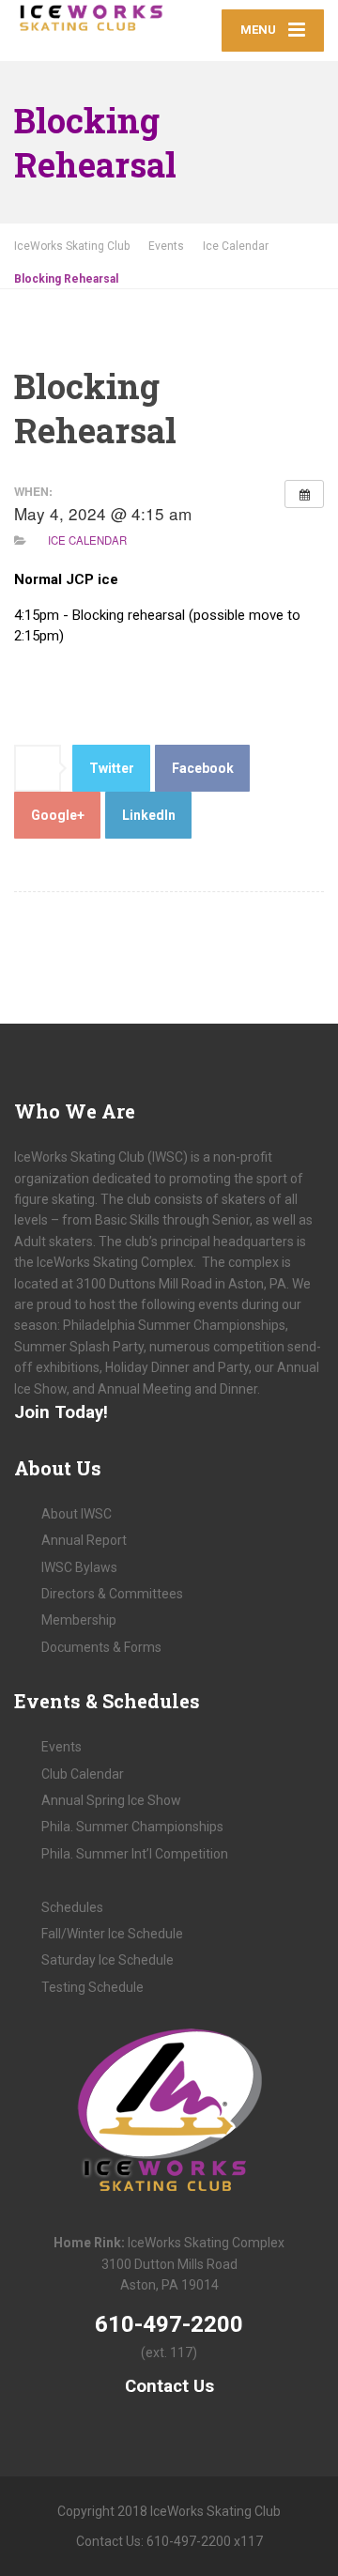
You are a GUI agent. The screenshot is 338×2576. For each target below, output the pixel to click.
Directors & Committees (112, 1594)
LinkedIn (149, 815)
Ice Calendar (87, 540)
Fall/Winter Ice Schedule (112, 1934)
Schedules (72, 1907)
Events (61, 1747)
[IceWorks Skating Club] (92, 18)
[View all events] (304, 494)
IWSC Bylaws (79, 1567)
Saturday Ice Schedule (108, 1960)
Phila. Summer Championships (132, 1827)
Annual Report (84, 1540)
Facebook (203, 768)
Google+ (58, 815)
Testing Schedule (92, 1987)
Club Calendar (83, 1774)
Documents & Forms (101, 1647)
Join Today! (61, 1412)
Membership (79, 1620)
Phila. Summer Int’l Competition (135, 1854)
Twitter (112, 768)
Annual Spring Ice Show (111, 1800)
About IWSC (77, 1514)
